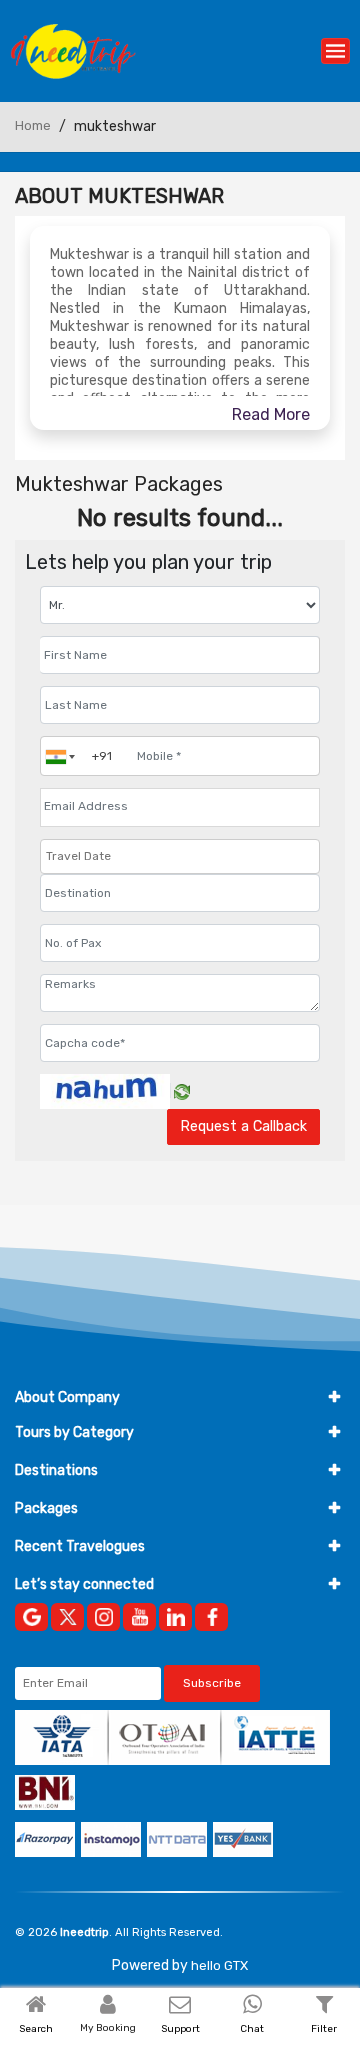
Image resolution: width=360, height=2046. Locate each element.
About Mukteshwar (119, 196)
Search (36, 2029)
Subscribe (212, 1683)
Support (180, 2029)
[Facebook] (211, 1617)
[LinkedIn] (175, 1617)
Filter (324, 2029)
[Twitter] (67, 1617)
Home (33, 125)
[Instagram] (103, 1617)
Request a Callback (243, 1126)
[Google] (31, 1617)
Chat (252, 2029)
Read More (271, 414)
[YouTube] (139, 1617)
